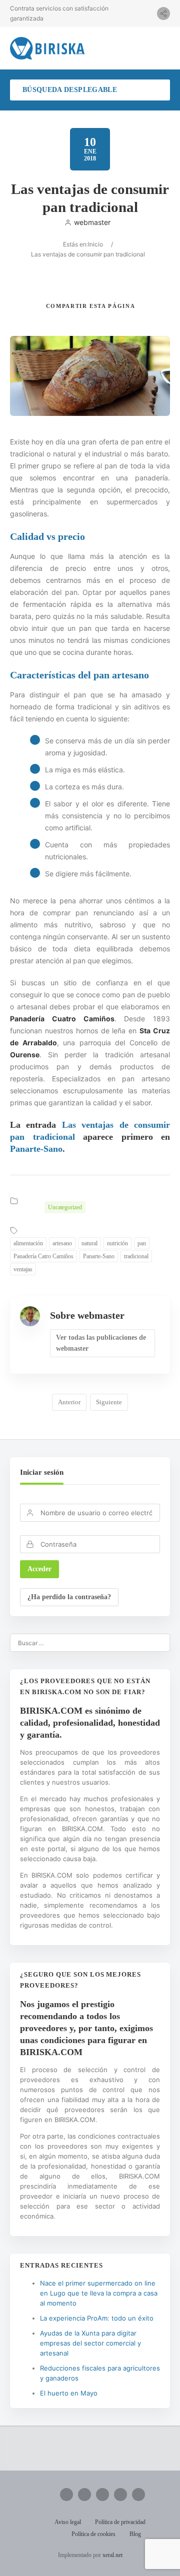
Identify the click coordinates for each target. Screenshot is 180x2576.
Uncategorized (65, 1207)
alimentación (28, 1243)
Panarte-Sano (36, 1149)
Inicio (95, 244)
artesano (62, 1243)
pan (142, 1243)
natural (89, 1243)
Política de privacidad (120, 2522)
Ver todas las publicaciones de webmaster (101, 1343)
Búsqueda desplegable (70, 90)
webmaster (92, 222)
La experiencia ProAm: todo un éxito (97, 2318)
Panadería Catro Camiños (43, 1256)
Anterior (69, 1402)
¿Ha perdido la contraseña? (69, 1597)
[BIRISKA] (47, 48)
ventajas (23, 1269)
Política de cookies (93, 2534)
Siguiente (109, 1402)
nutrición (117, 1243)
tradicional (136, 1256)
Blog (135, 2534)
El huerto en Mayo (69, 2393)
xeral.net (112, 2555)
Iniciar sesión (42, 1472)
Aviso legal (68, 2522)
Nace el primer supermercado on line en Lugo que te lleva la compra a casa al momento (99, 2293)
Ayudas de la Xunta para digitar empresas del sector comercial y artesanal (90, 2343)
